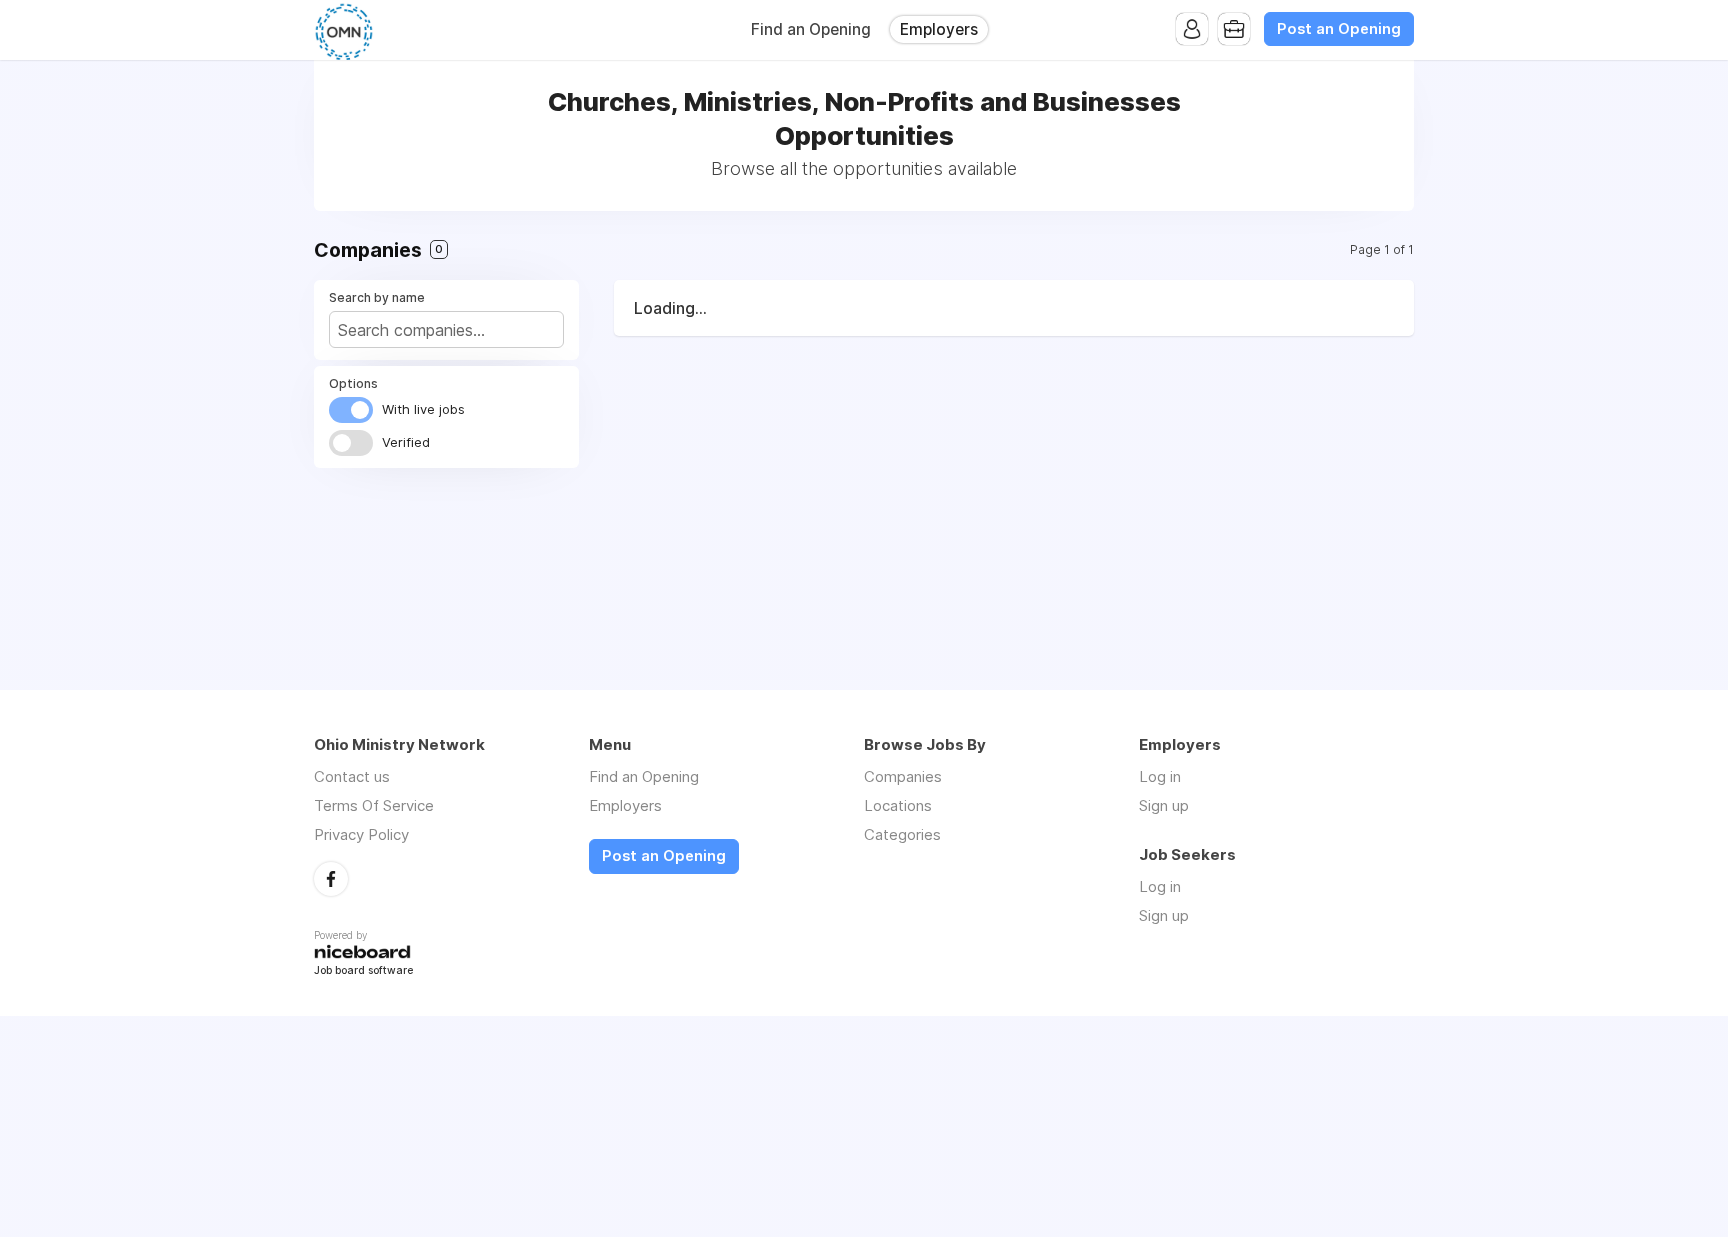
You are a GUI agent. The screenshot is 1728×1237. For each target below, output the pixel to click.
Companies (903, 776)
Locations (898, 805)
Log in (1160, 776)
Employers (939, 29)
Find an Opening (811, 29)
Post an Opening (1339, 29)
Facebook (331, 879)
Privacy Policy (361, 834)
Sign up (1164, 805)
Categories (902, 834)
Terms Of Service (374, 805)
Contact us (352, 776)
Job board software (363, 971)
